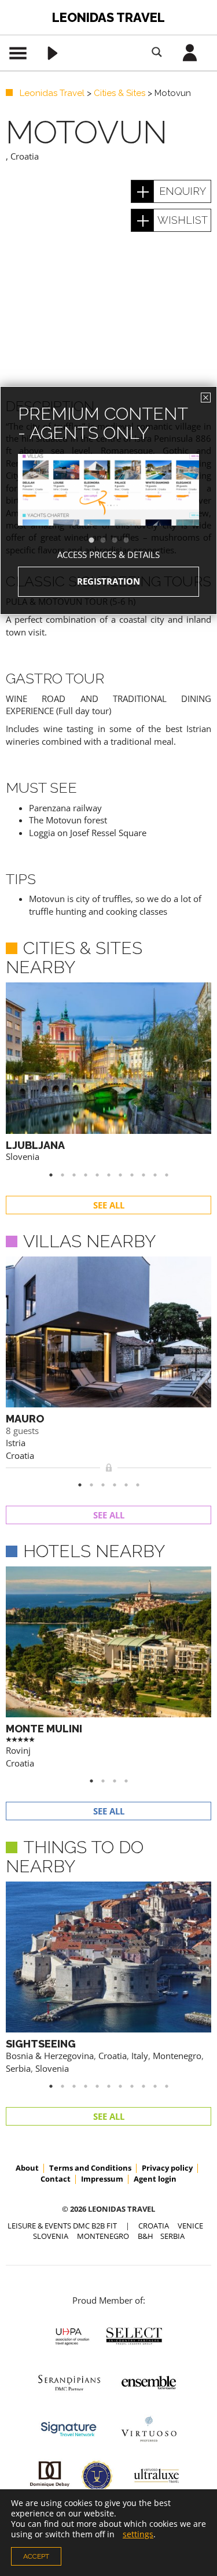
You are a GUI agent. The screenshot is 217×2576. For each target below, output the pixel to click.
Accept (36, 2556)
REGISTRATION (108, 581)
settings (138, 2534)
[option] (108, 510)
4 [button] (132, 541)
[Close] (206, 398)
